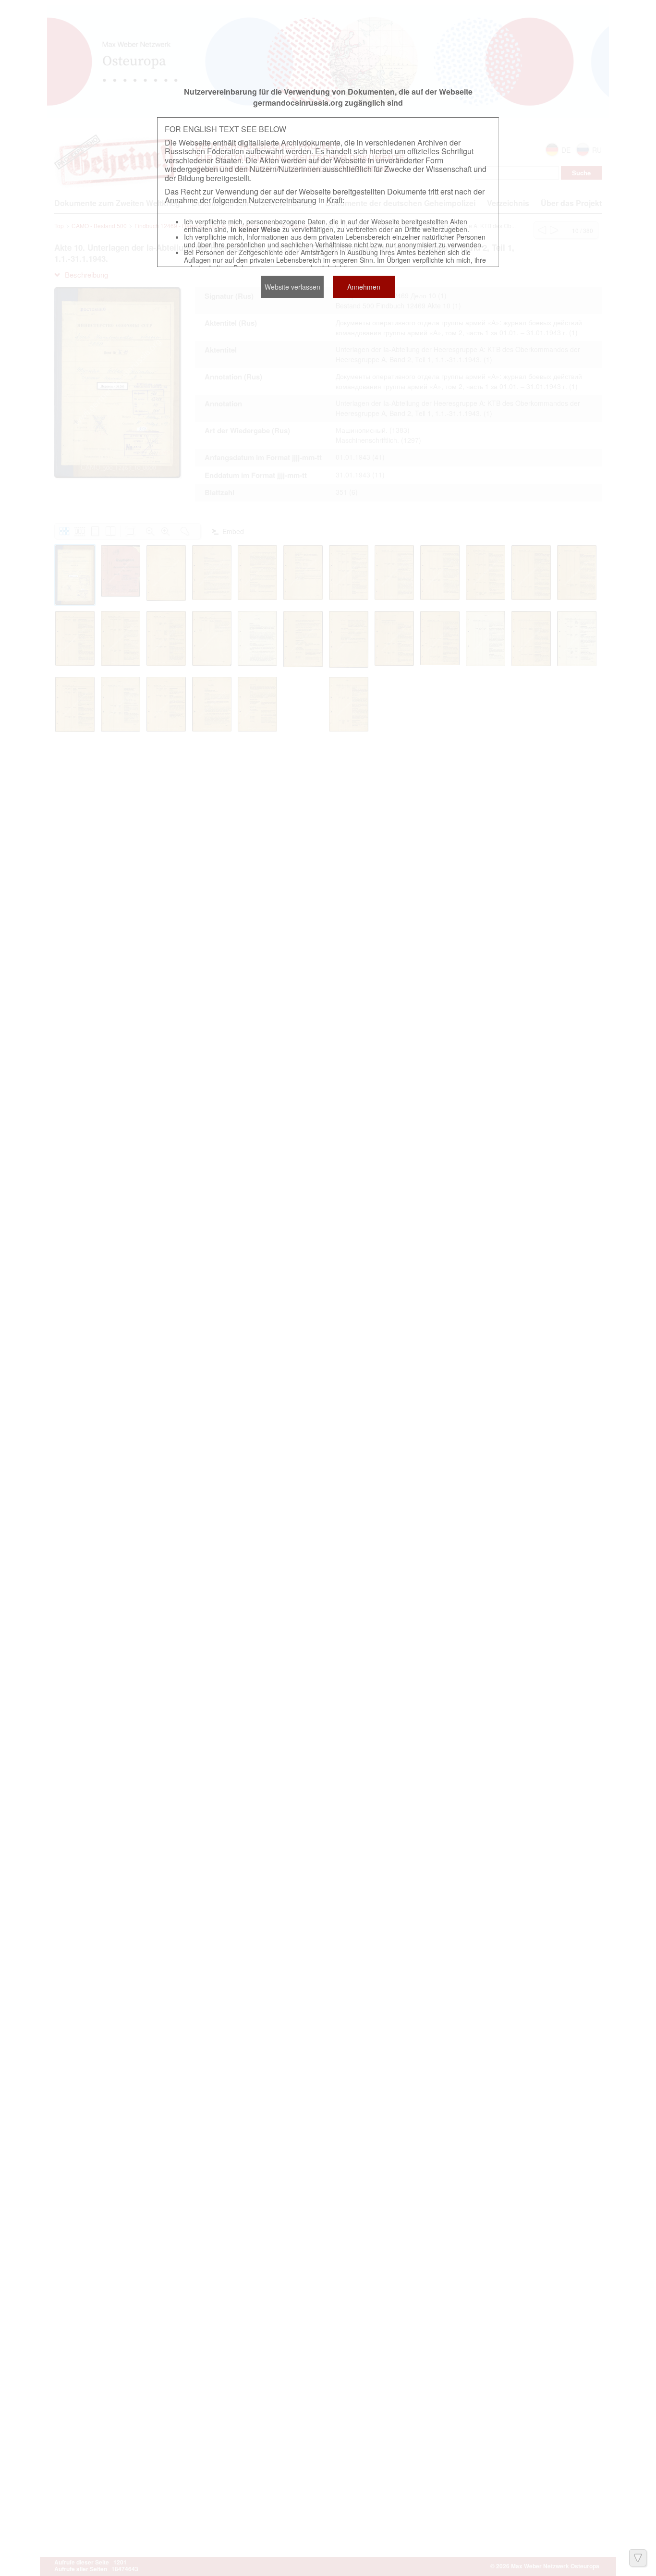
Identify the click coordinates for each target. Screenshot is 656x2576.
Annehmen (364, 287)
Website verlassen (292, 287)
